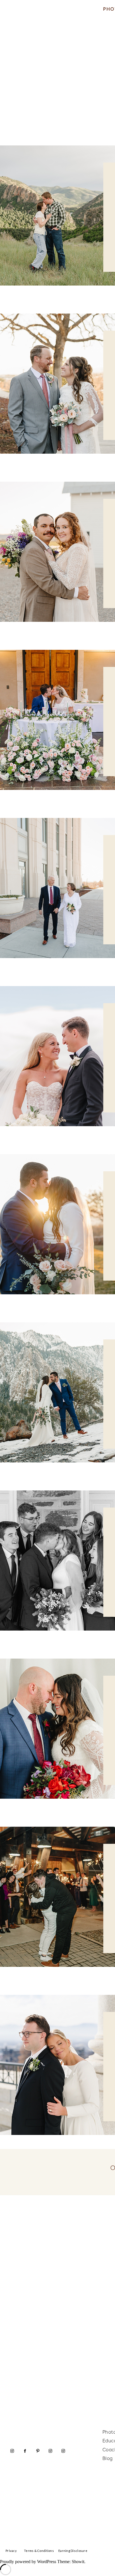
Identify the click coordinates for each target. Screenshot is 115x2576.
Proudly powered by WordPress (28, 2562)
